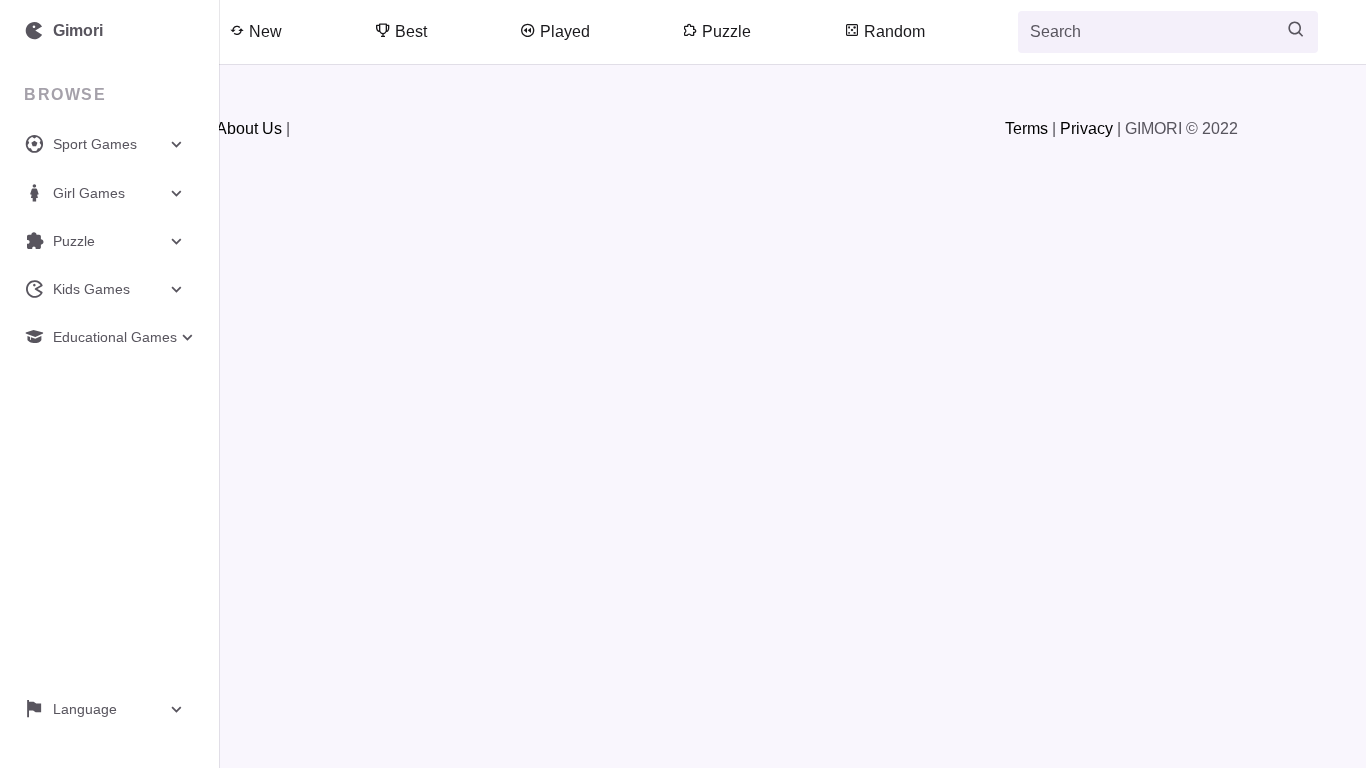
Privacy (1086, 128)
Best (409, 31)
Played (563, 31)
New (263, 31)
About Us (249, 128)
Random (892, 31)
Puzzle (724, 31)
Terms (1026, 128)
